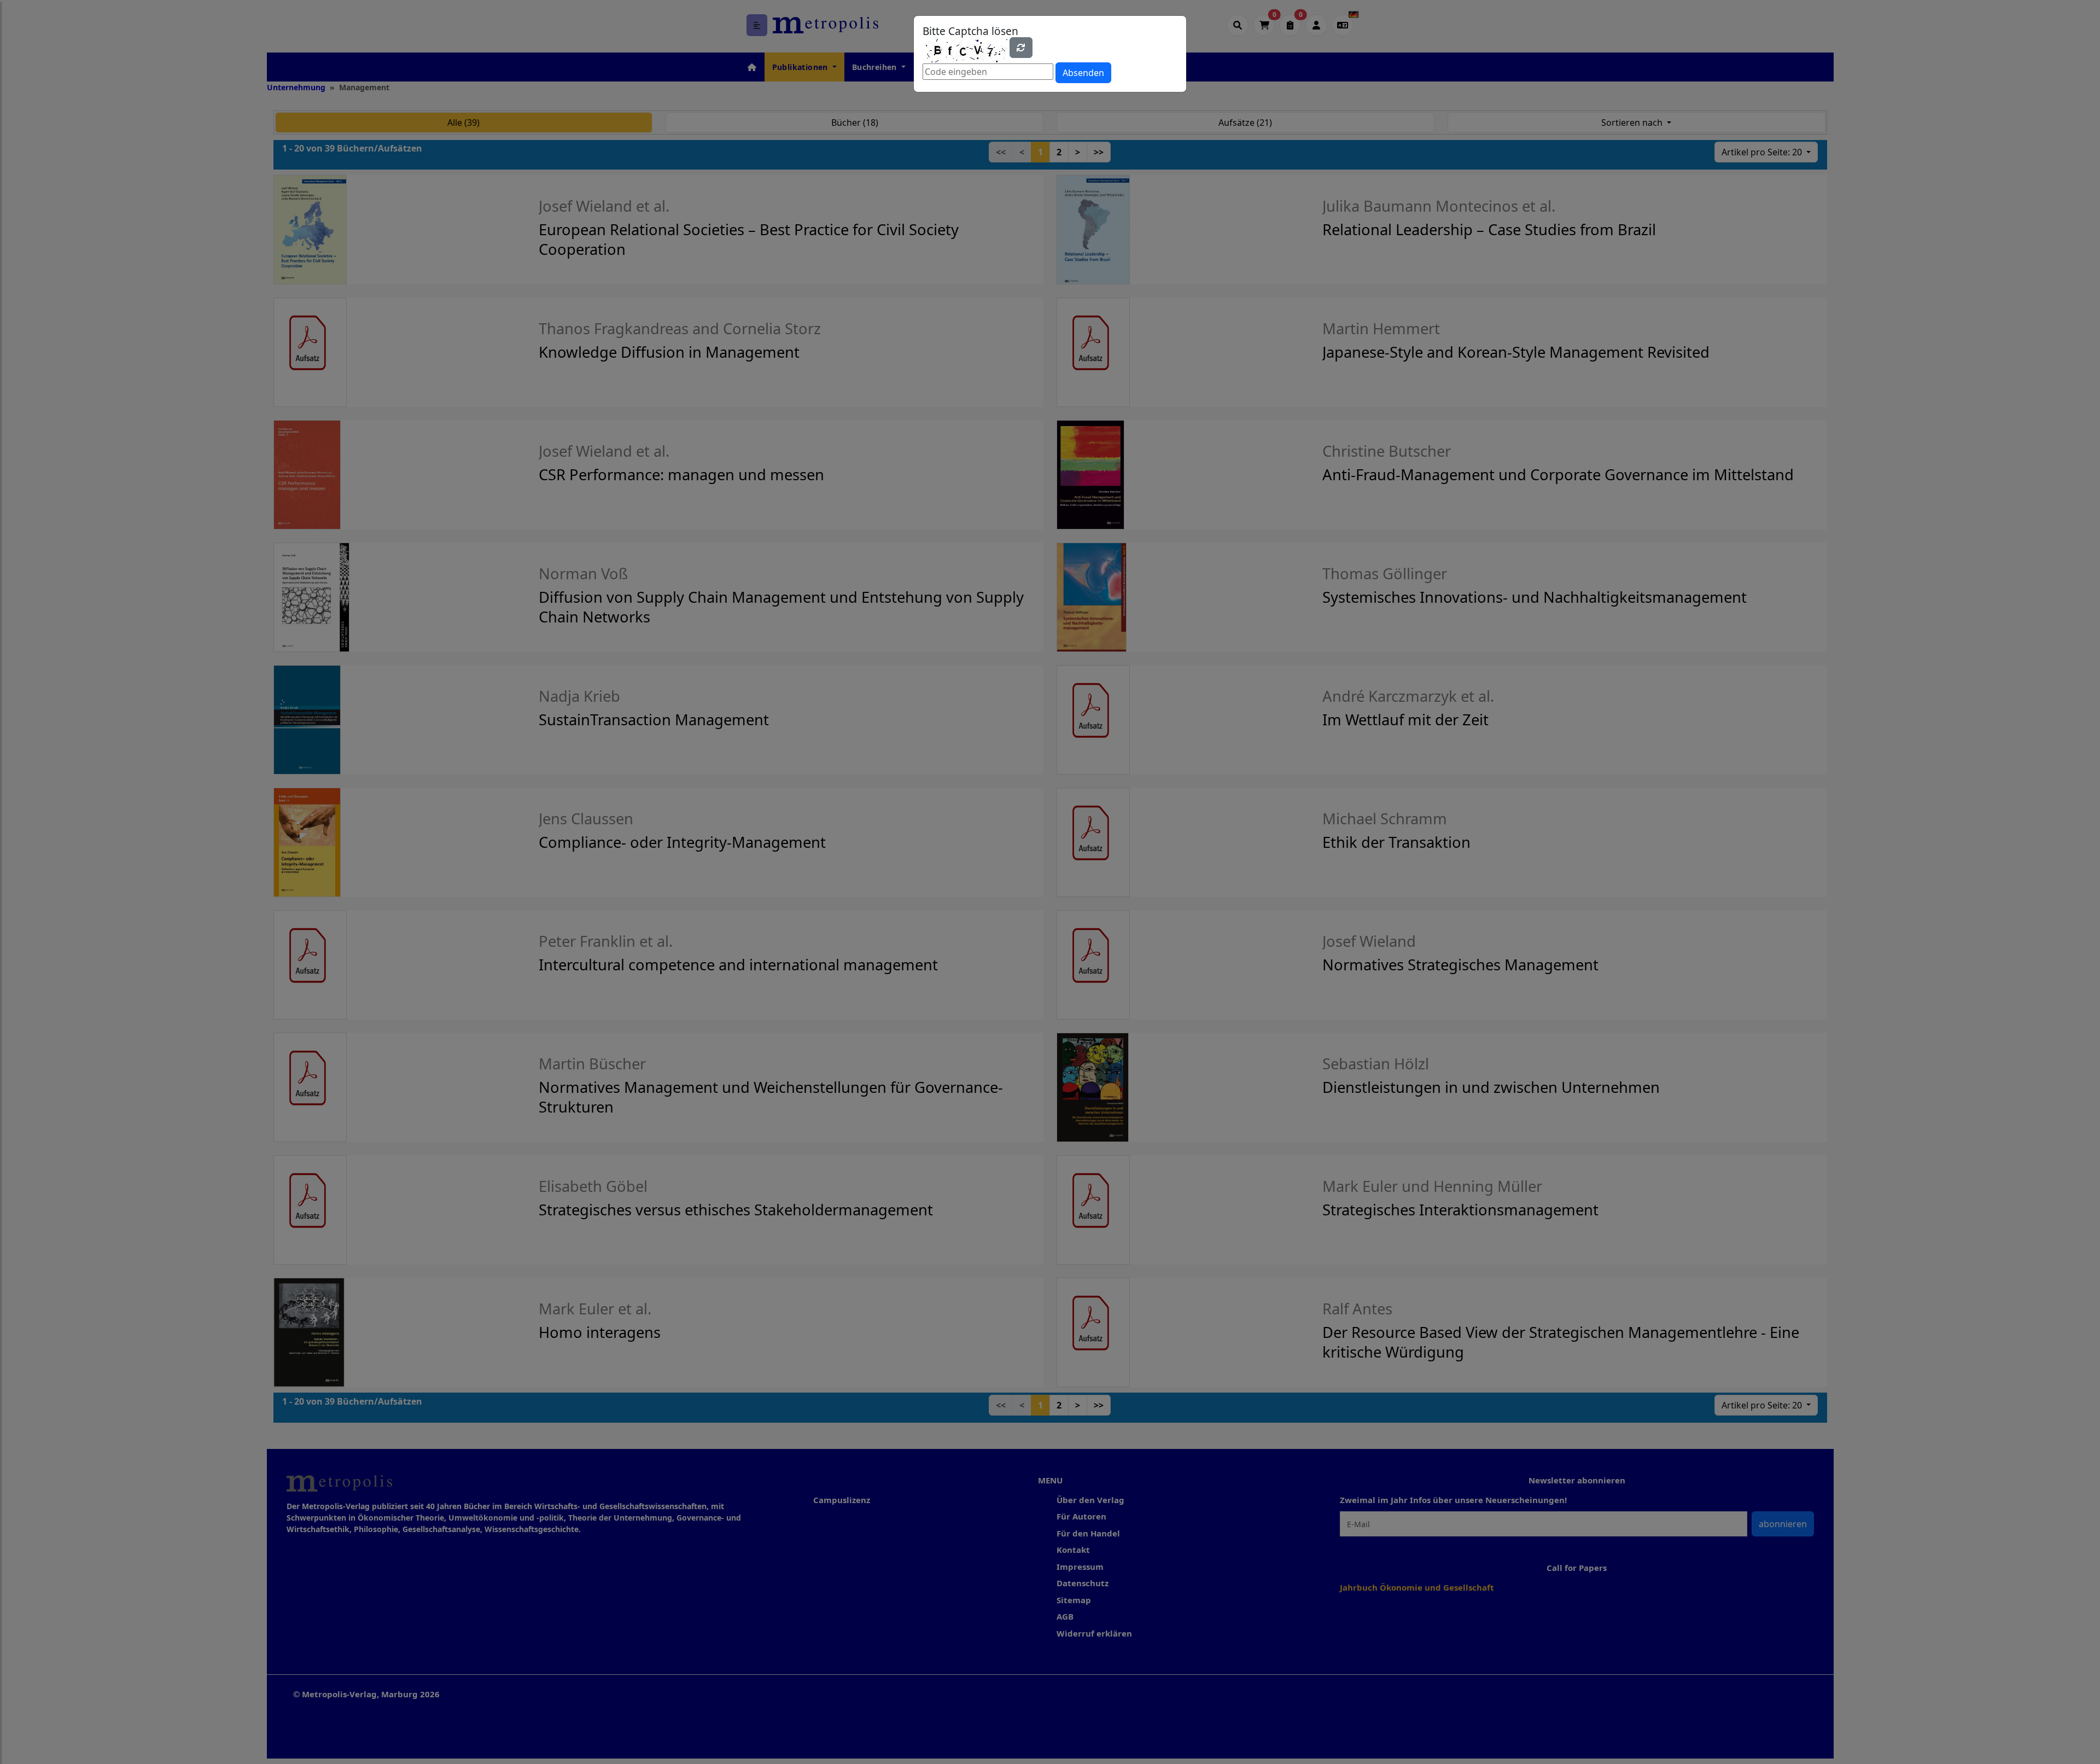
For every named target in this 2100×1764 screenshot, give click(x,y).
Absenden (1083, 73)
